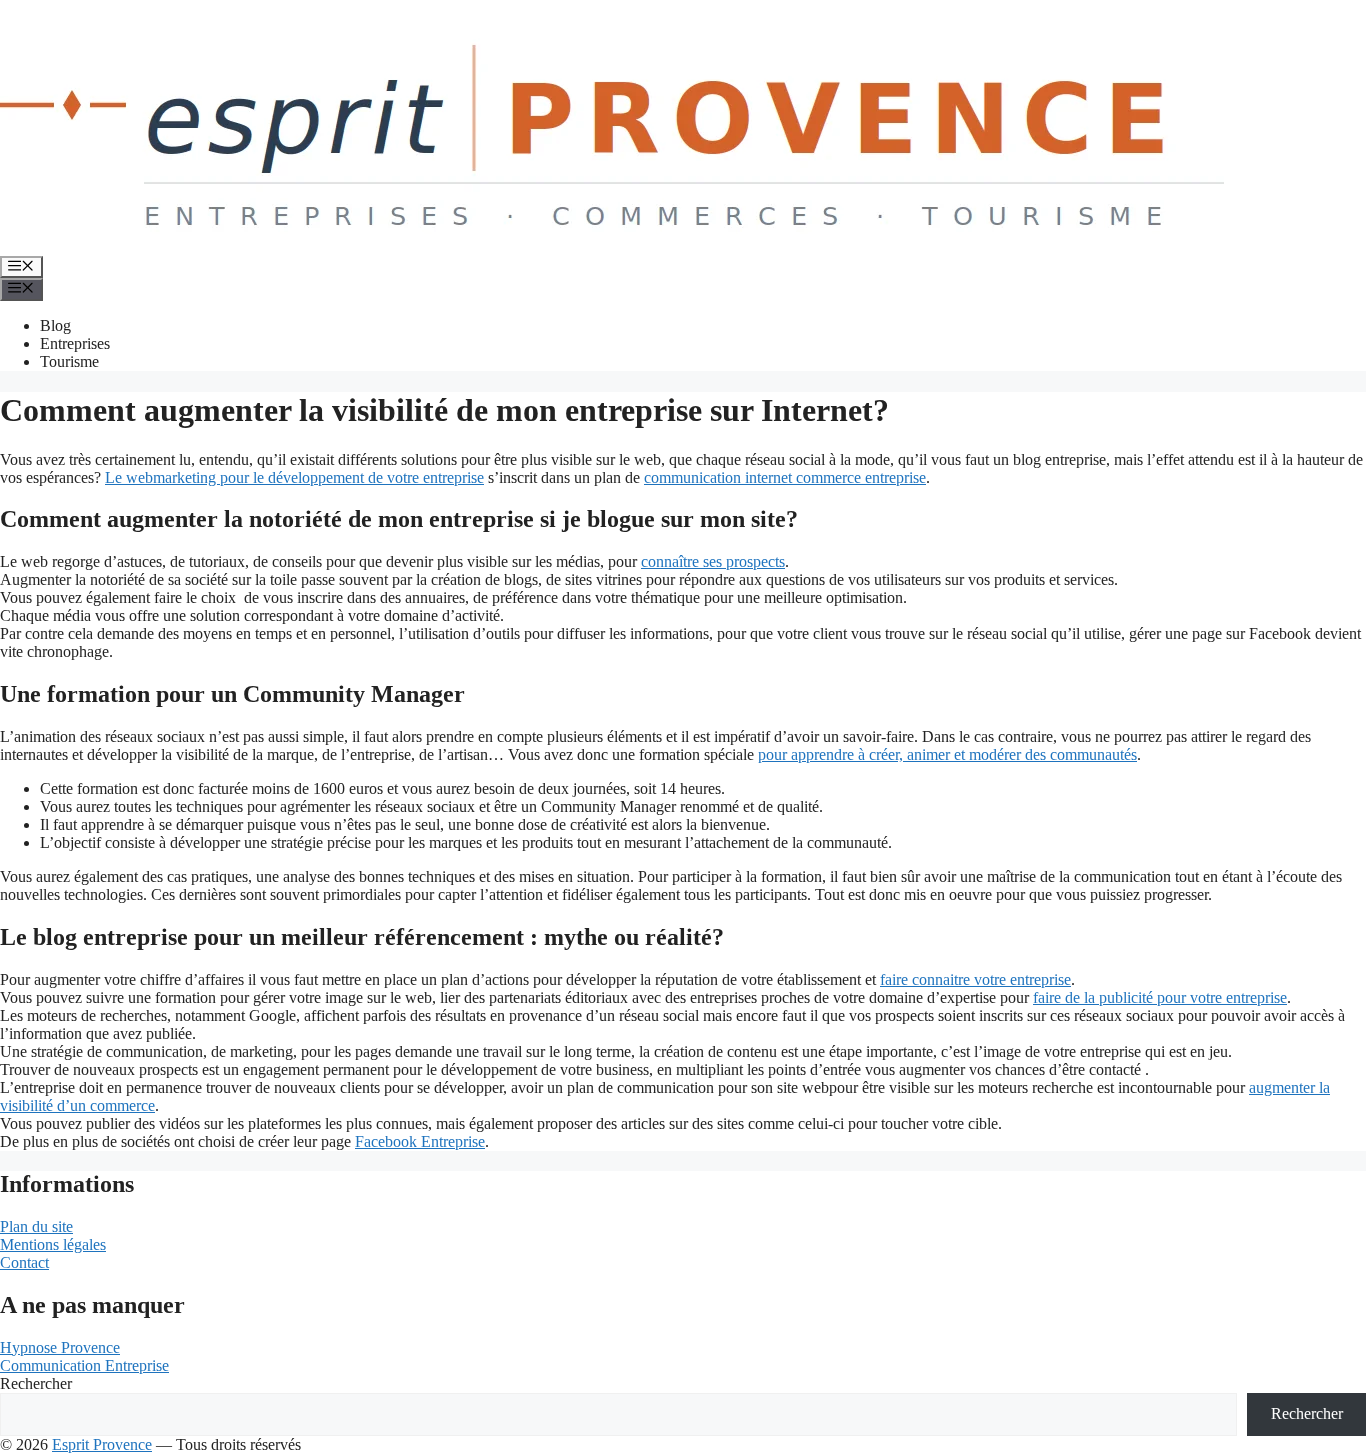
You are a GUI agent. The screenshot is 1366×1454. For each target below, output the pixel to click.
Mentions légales (53, 1244)
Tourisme (69, 361)
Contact (24, 1262)
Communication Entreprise (84, 1365)
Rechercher (36, 1383)
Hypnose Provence (60, 1347)
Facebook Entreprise (420, 1141)
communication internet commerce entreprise (785, 477)
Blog (55, 325)
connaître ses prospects (713, 561)
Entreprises (75, 343)
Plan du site (36, 1226)
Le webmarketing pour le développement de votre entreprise (294, 477)
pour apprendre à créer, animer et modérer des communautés (947, 754)
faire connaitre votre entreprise (975, 979)
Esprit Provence (102, 1444)
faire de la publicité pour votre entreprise (1160, 997)
